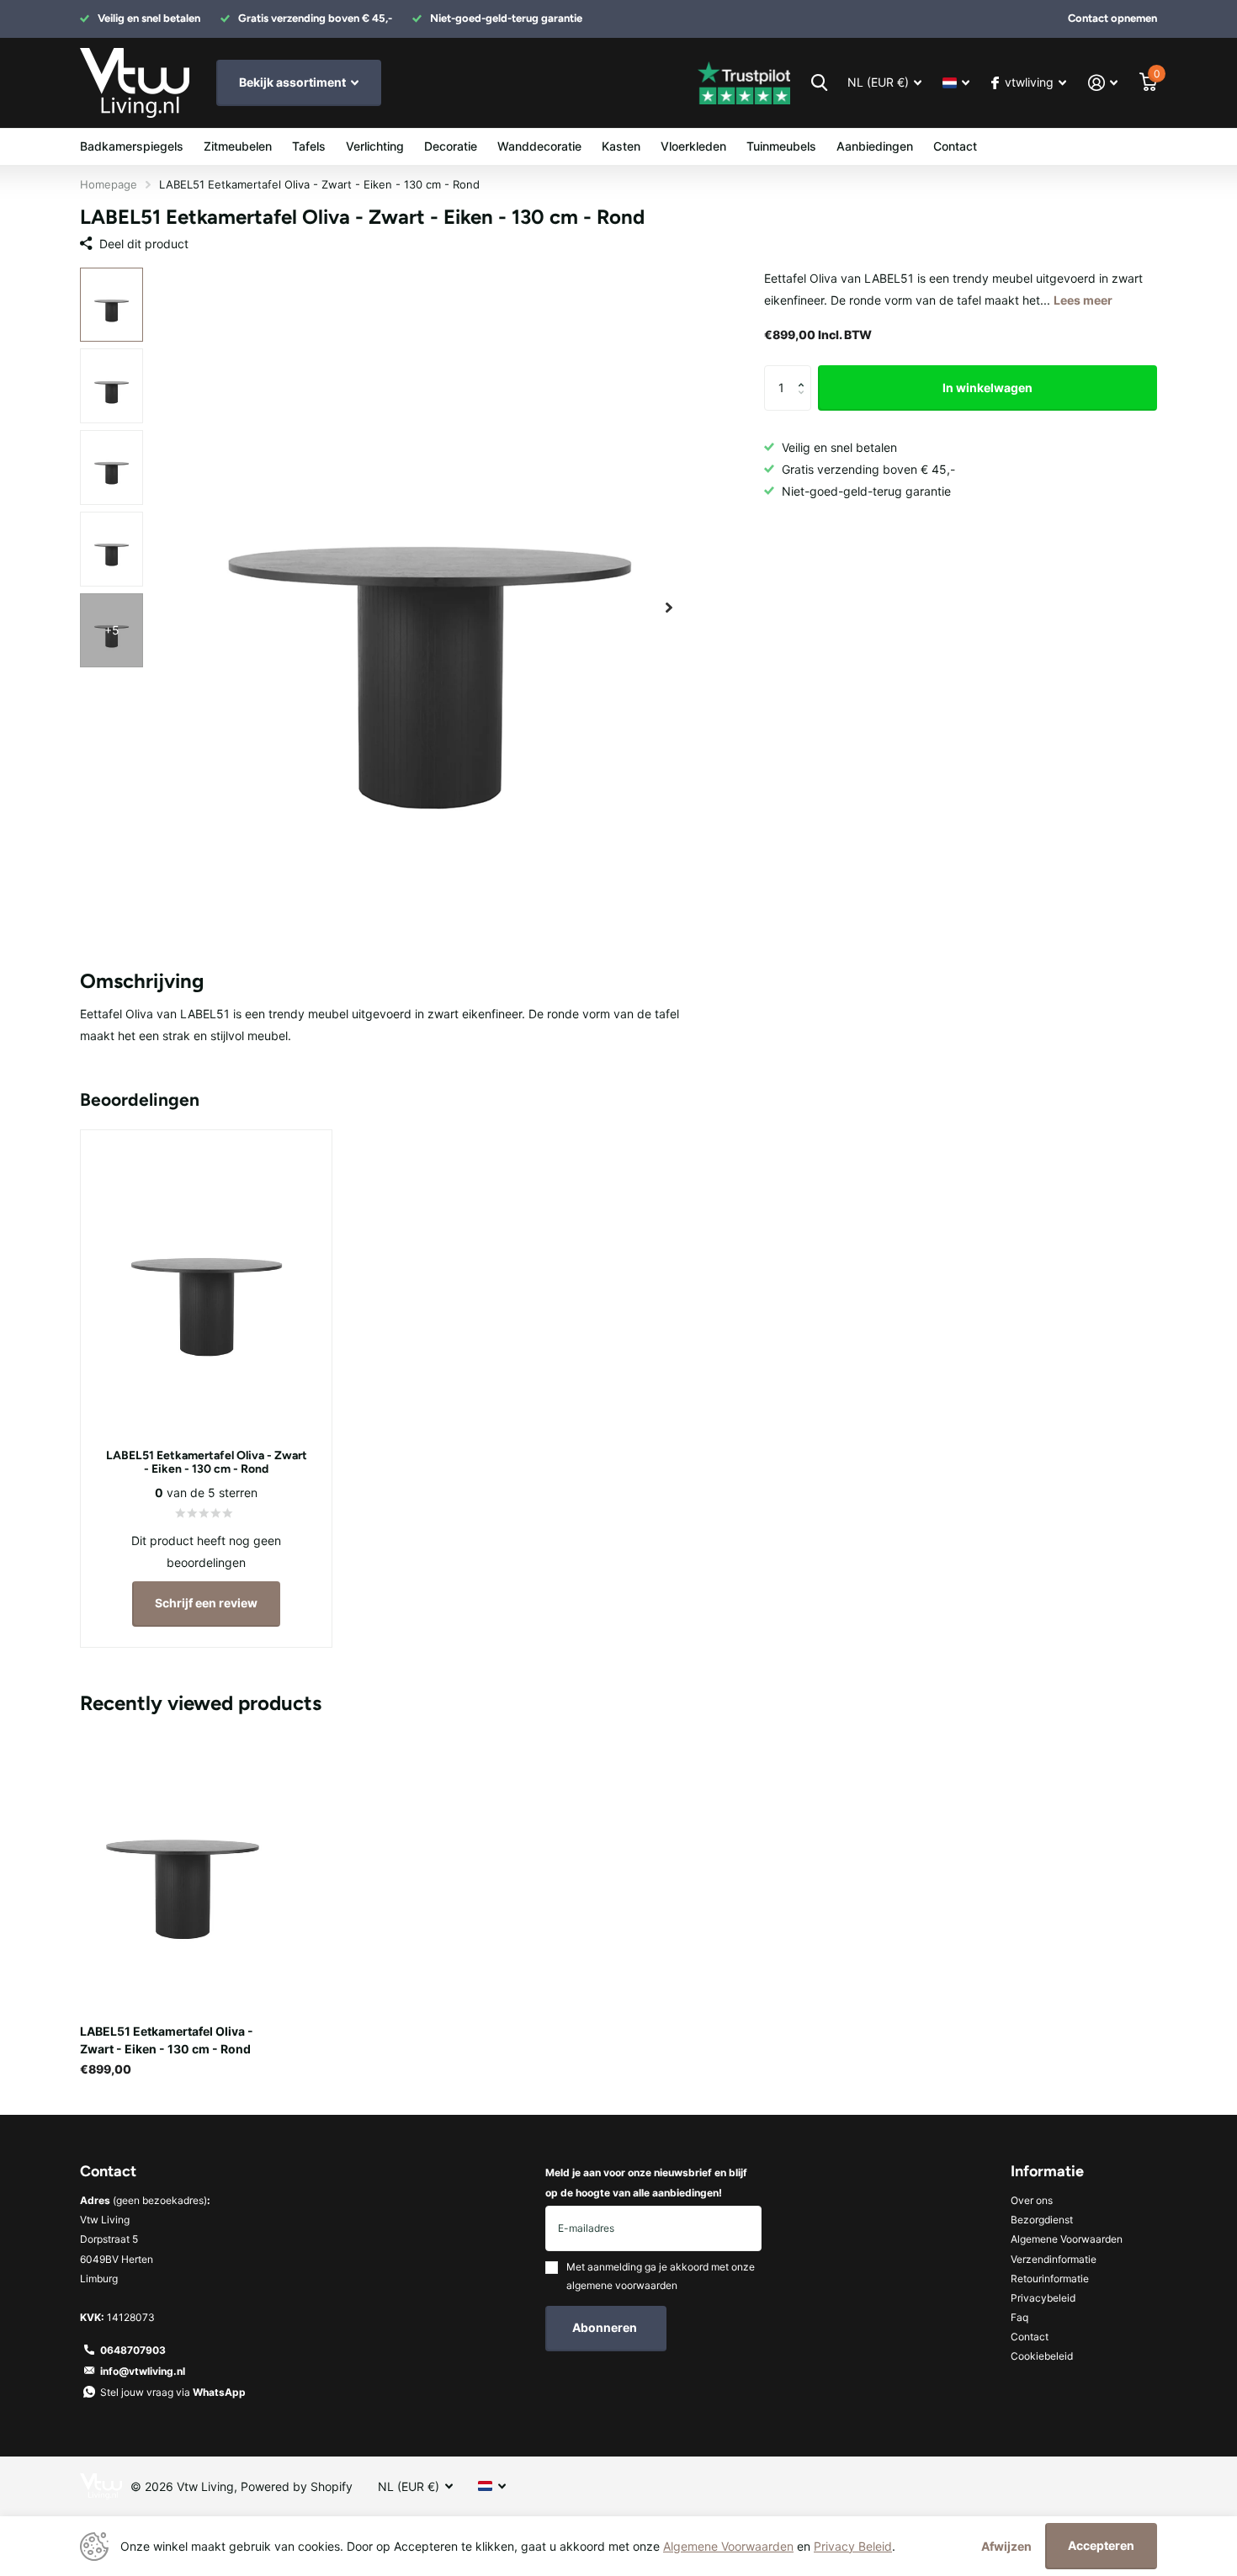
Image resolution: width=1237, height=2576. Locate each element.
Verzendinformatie (1054, 2259)
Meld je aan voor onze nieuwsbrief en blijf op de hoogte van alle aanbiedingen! (646, 2182)
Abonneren (606, 2327)
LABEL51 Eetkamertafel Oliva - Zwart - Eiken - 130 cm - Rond (167, 2040)
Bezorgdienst (1042, 2220)
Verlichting (375, 146)
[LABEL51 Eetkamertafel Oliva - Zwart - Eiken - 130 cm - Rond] (182, 1862)
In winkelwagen (987, 387)
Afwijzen (1006, 2546)
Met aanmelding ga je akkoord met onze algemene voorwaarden (661, 2276)
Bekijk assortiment (294, 82)
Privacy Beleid (853, 2546)
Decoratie (451, 146)
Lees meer (1083, 299)
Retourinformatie (1050, 2279)
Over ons (1032, 2200)
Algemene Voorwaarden (1067, 2239)
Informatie (1047, 2171)
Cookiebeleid (1042, 2356)
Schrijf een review (206, 1603)
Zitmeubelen (238, 146)
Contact (955, 146)
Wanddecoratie (539, 146)
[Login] (1103, 83)
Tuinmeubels (781, 146)
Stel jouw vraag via (173, 2392)
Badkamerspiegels (132, 146)
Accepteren (1101, 2545)
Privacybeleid (1043, 2298)
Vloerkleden (693, 146)
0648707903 (133, 2350)
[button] (669, 608)
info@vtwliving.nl (143, 2371)
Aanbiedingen (875, 146)
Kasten (621, 146)
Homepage (109, 184)
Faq (1019, 2317)
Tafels (309, 146)
